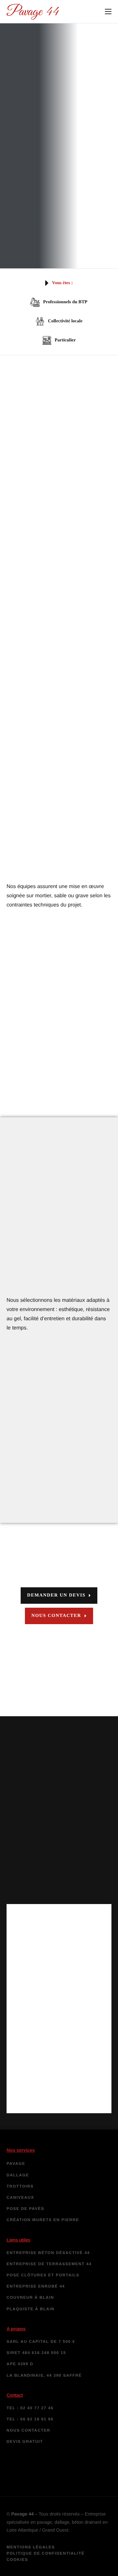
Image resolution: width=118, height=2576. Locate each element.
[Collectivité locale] (59, 321)
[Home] (33, 11)
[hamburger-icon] (108, 12)
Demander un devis (56, 1595)
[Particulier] (59, 340)
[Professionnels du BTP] (59, 302)
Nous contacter (56, 1616)
